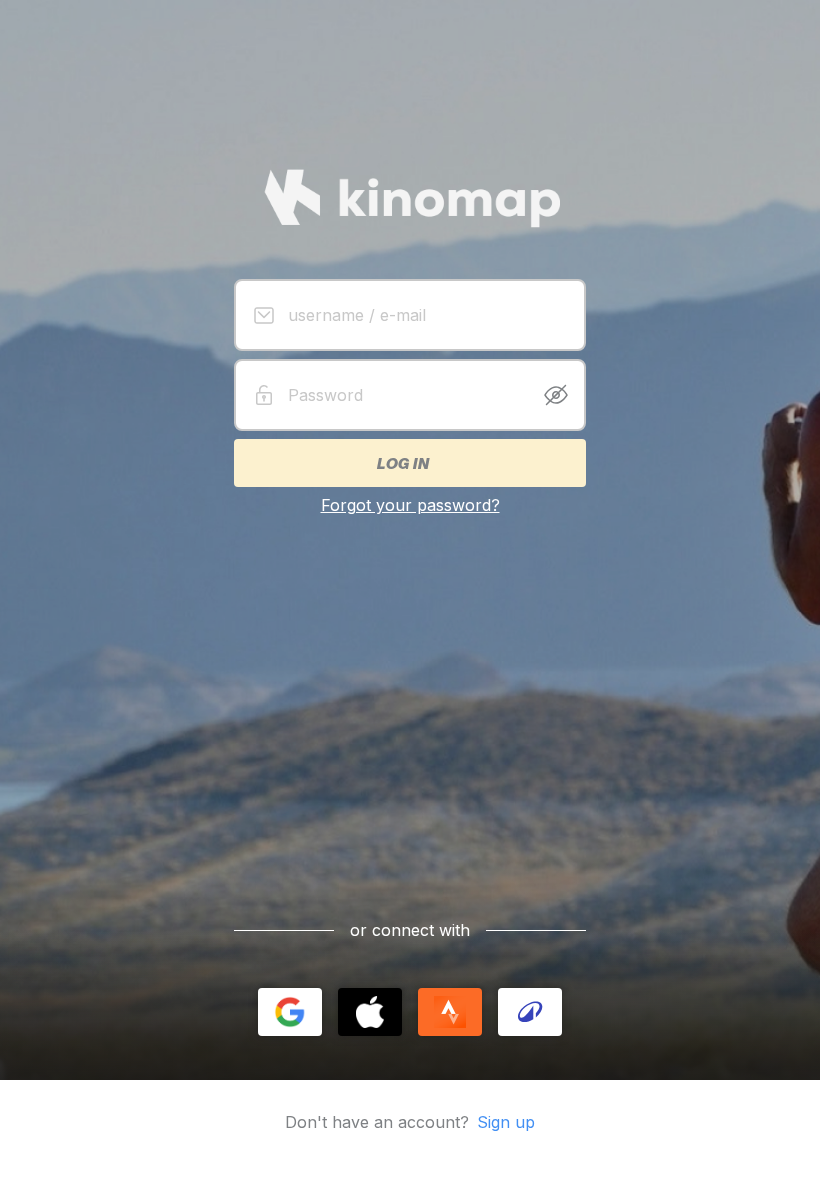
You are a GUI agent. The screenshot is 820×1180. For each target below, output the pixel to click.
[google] (290, 1012)
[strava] (450, 1012)
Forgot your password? (410, 505)
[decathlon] (530, 1012)
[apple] (370, 1012)
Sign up (506, 1122)
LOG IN (402, 463)
